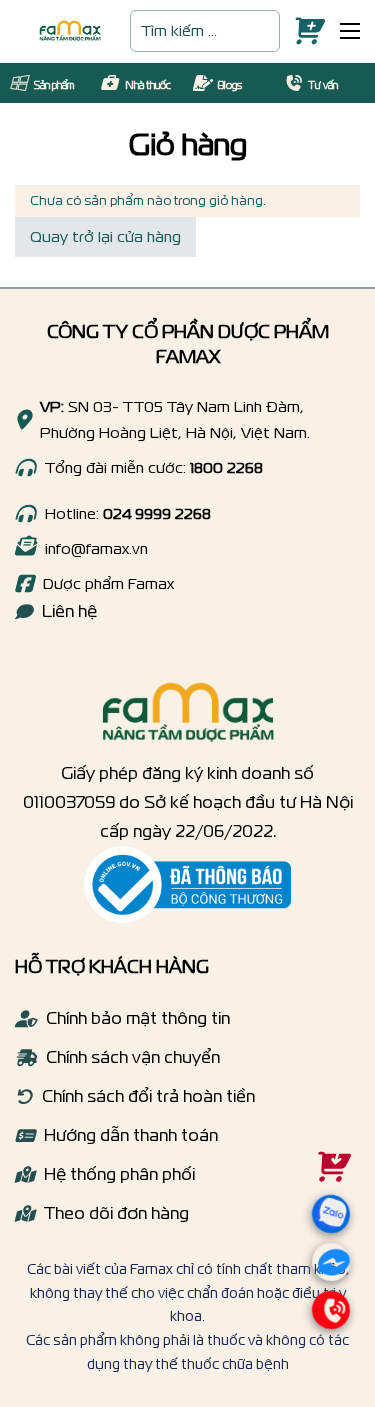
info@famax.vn (96, 548)
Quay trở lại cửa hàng (105, 236)
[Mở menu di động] (350, 31)
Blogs (229, 85)
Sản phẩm (54, 85)
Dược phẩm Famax (108, 583)
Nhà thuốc (148, 85)
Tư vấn (323, 85)
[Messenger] (329, 1267)
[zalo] (323, 1236)
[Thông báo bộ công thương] (187, 885)
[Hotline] (25, 468)
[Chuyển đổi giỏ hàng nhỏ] (305, 31)
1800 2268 (226, 467)
